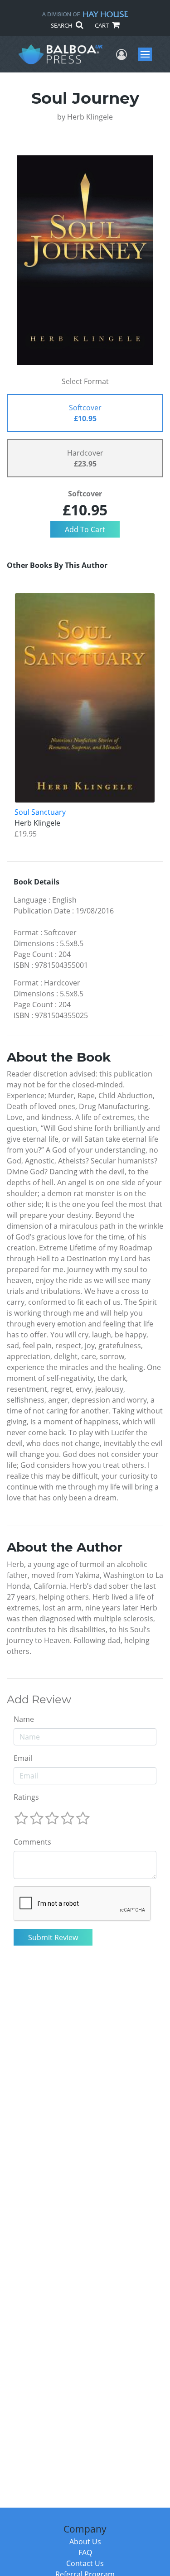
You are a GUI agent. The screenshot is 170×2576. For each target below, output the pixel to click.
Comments (32, 1842)
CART (102, 25)
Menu (148, 54)
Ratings (26, 1797)
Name (24, 1719)
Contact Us (85, 2563)
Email (23, 1758)
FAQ (85, 2552)
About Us (85, 2542)
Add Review (39, 1700)
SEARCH (62, 25)
